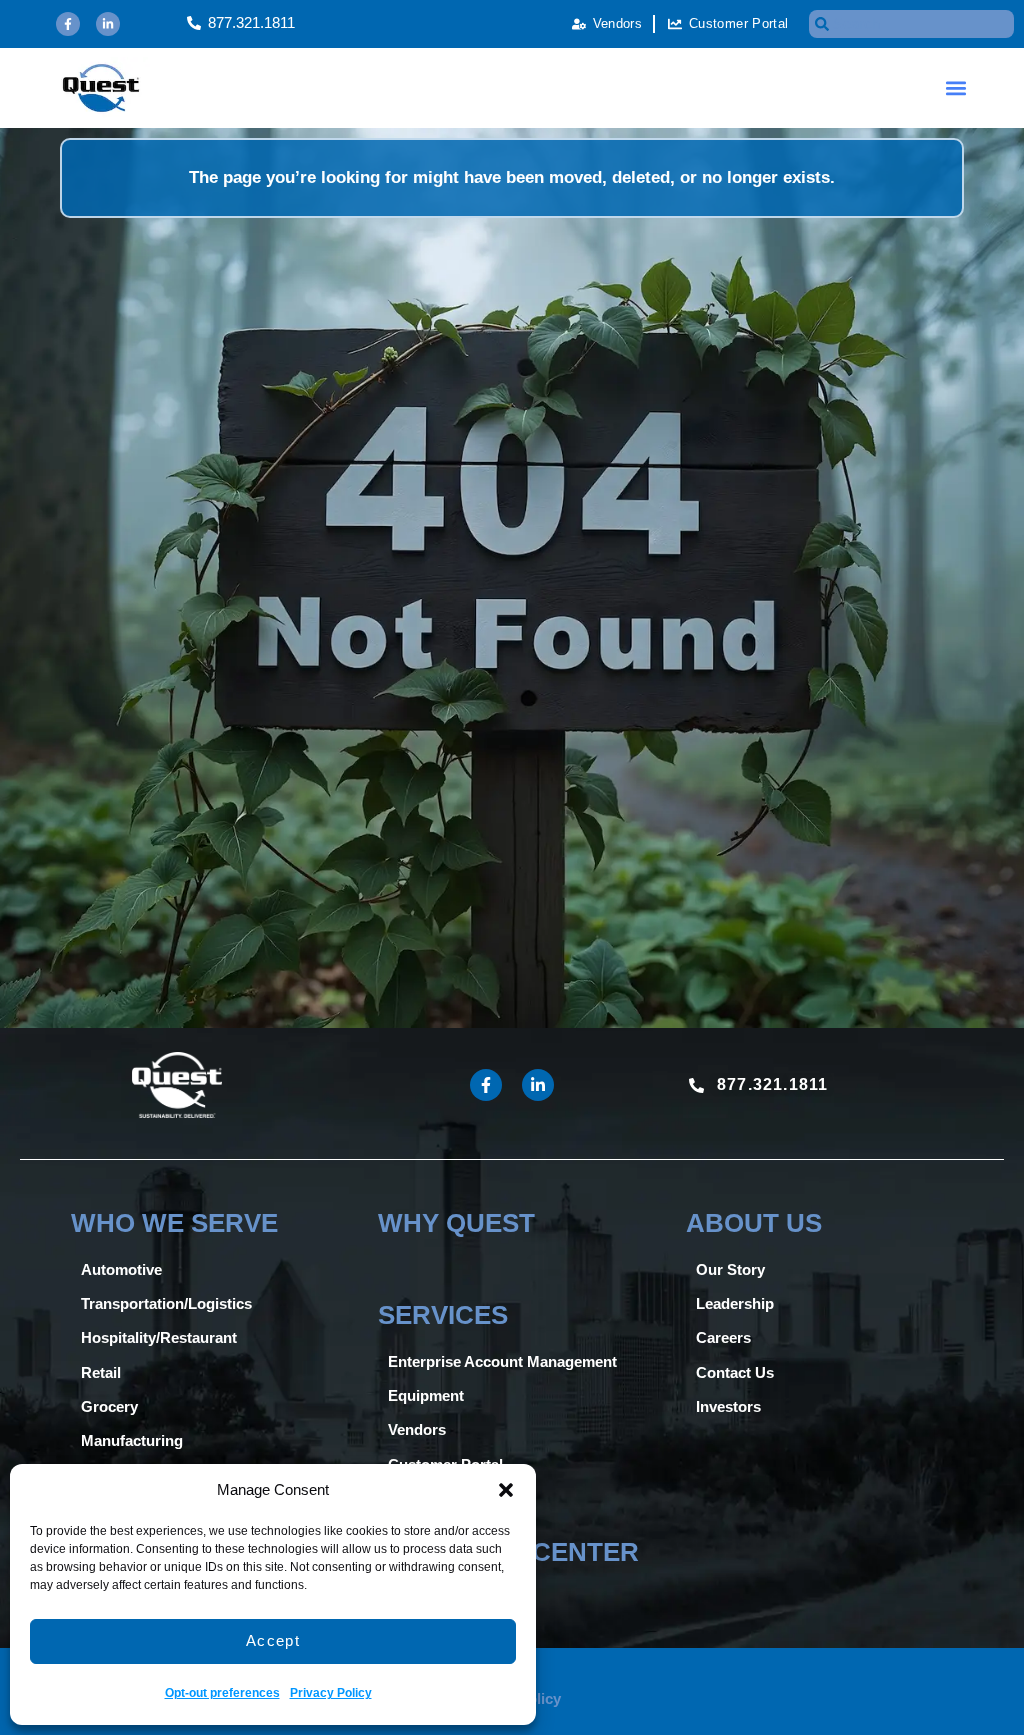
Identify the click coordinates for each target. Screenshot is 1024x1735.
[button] (506, 1490)
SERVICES (443, 1315)
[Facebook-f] (68, 24)
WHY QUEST (456, 1223)
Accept (273, 1640)
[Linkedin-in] (108, 24)
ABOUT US (754, 1223)
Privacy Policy (331, 1693)
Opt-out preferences (222, 1693)
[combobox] (911, 24)
